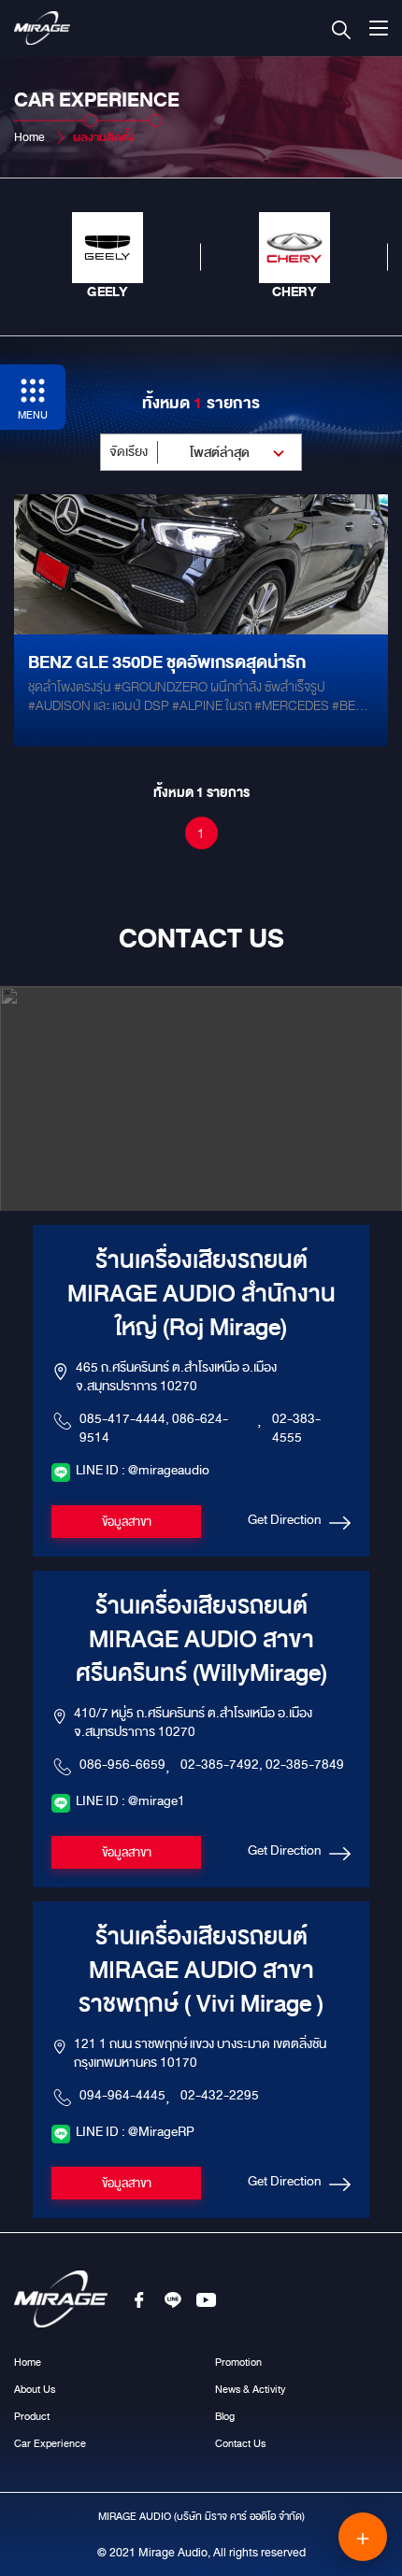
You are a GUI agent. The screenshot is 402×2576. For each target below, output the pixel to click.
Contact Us (240, 2443)
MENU (33, 415)
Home (29, 137)
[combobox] (201, 452)
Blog (225, 2416)
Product (32, 2416)
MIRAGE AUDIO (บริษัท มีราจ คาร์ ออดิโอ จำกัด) (201, 2516)
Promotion (238, 2362)
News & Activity (250, 2389)
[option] (108, 257)
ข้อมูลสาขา (127, 1522)
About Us (35, 2389)
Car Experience (50, 2443)
